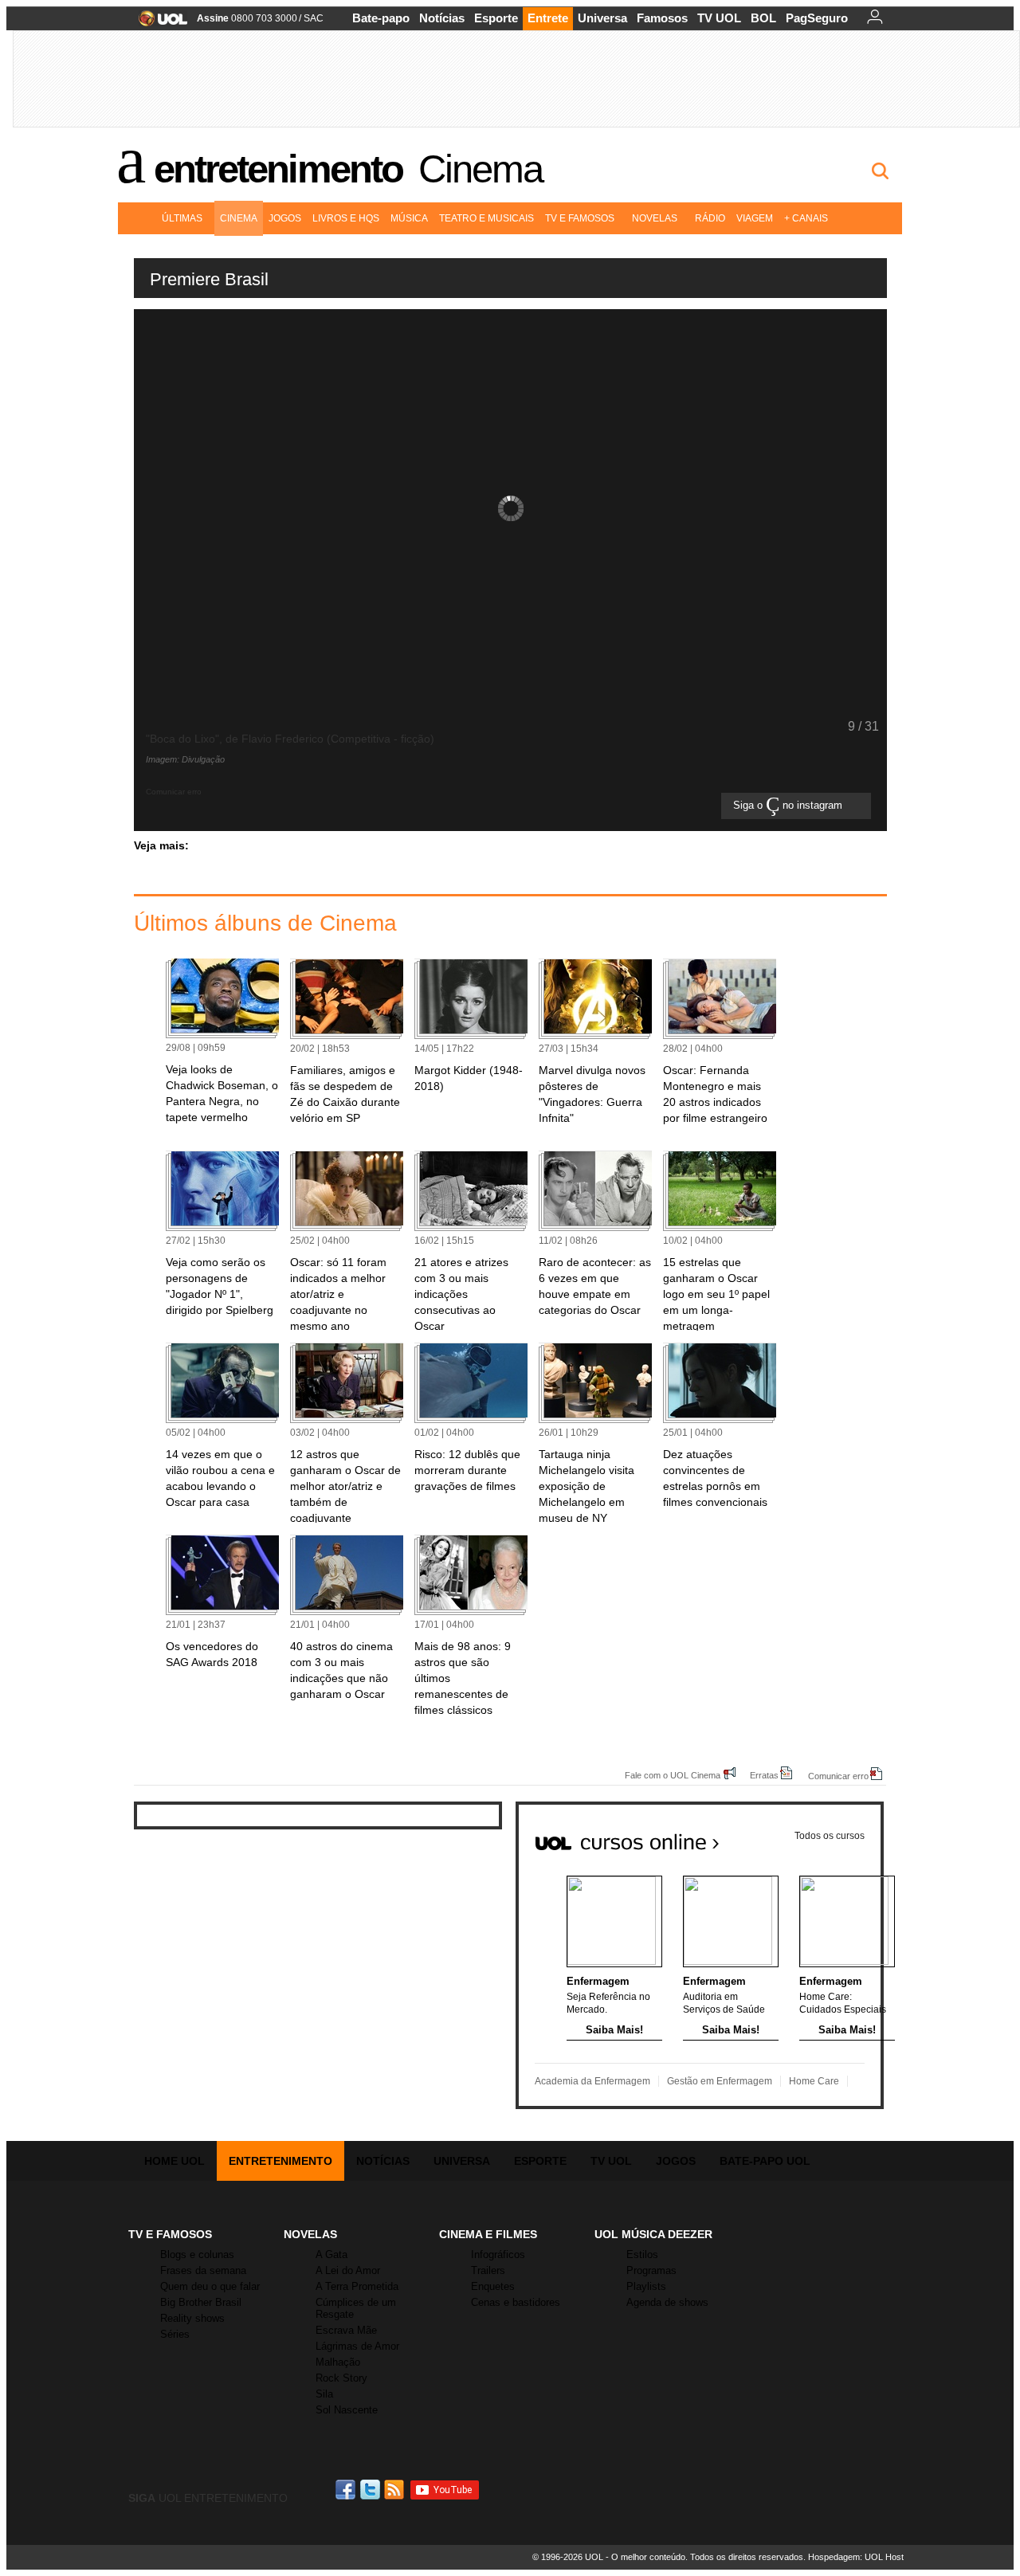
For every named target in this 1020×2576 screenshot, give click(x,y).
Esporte (496, 18)
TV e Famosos (580, 218)
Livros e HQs (346, 218)
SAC (314, 18)
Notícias (442, 18)
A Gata (331, 2254)
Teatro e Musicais (486, 218)
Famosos (662, 18)
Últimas (182, 218)
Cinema (481, 169)
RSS (395, 2490)
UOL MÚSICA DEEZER (653, 2234)
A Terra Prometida (357, 2286)
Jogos (285, 218)
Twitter (371, 2490)
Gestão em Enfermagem (720, 2081)
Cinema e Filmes (488, 2234)
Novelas (655, 218)
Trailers (488, 2270)
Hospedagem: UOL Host (856, 2557)
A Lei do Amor (348, 2270)
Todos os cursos (830, 1836)
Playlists (646, 2286)
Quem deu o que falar (210, 2286)
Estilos (642, 2254)
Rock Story (341, 2378)
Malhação (338, 2362)
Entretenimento (278, 169)
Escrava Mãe (346, 2330)
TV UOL (719, 18)
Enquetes (493, 2286)
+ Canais (806, 218)
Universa (602, 18)
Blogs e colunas (197, 2254)
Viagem (755, 218)
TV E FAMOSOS (170, 2234)
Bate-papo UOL (765, 2161)
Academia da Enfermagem (592, 2081)
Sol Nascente (347, 2410)
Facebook (347, 2490)
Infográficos (498, 2254)
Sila (324, 2394)
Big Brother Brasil (201, 2302)
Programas (651, 2270)
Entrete (548, 18)
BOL (763, 18)
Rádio (710, 218)
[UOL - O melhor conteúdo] (158, 24)
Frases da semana (203, 2270)
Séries (175, 2334)
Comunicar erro (838, 1776)
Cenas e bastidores (516, 2302)
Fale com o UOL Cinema (673, 1775)
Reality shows (192, 2318)
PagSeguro (817, 18)
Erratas (764, 1775)
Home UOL (175, 2161)
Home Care (814, 2081)
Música (409, 218)
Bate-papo (381, 18)
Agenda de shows (667, 2302)
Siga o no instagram (789, 806)
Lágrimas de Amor (357, 2346)
